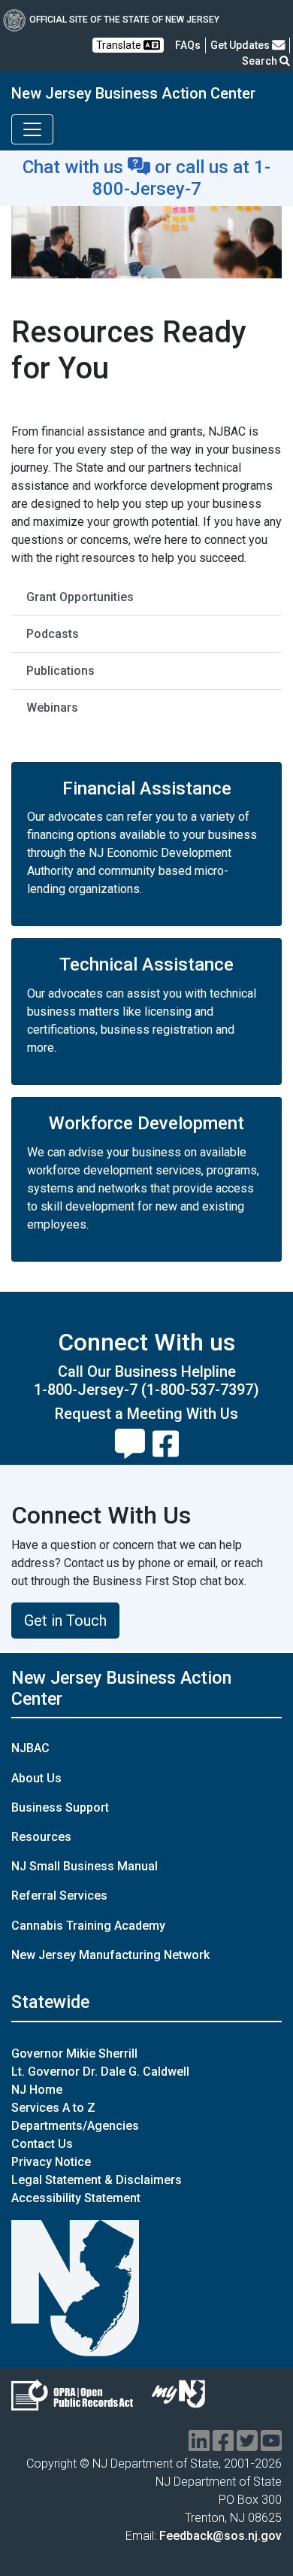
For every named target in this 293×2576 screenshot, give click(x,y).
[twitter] (247, 2445)
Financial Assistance (147, 788)
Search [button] (261, 61)
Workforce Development (146, 1123)
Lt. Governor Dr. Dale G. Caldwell (100, 2072)
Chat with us (75, 167)
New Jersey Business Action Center (133, 93)
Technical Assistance (146, 964)
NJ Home (37, 2090)
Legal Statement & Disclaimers (97, 2180)
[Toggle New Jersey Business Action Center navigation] (32, 129)
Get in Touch (65, 1621)
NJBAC (30, 1748)
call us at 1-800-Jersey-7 (182, 178)
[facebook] (223, 2445)
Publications (60, 671)
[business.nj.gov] (130, 1438)
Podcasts (53, 634)
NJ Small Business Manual (85, 1866)
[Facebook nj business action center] (166, 1438)
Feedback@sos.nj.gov (221, 2536)
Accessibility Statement (76, 2198)
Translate (120, 45)
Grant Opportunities (80, 597)
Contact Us (42, 2144)
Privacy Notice (51, 2162)
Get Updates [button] (241, 45)
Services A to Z (53, 2108)
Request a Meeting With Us (146, 1414)
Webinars (52, 708)
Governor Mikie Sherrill (74, 2054)
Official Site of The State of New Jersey (124, 20)
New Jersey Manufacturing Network (110, 1955)
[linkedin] (199, 2445)
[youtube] (271, 2445)
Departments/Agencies (75, 2126)
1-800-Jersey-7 (86, 1390)
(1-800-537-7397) (200, 1390)
